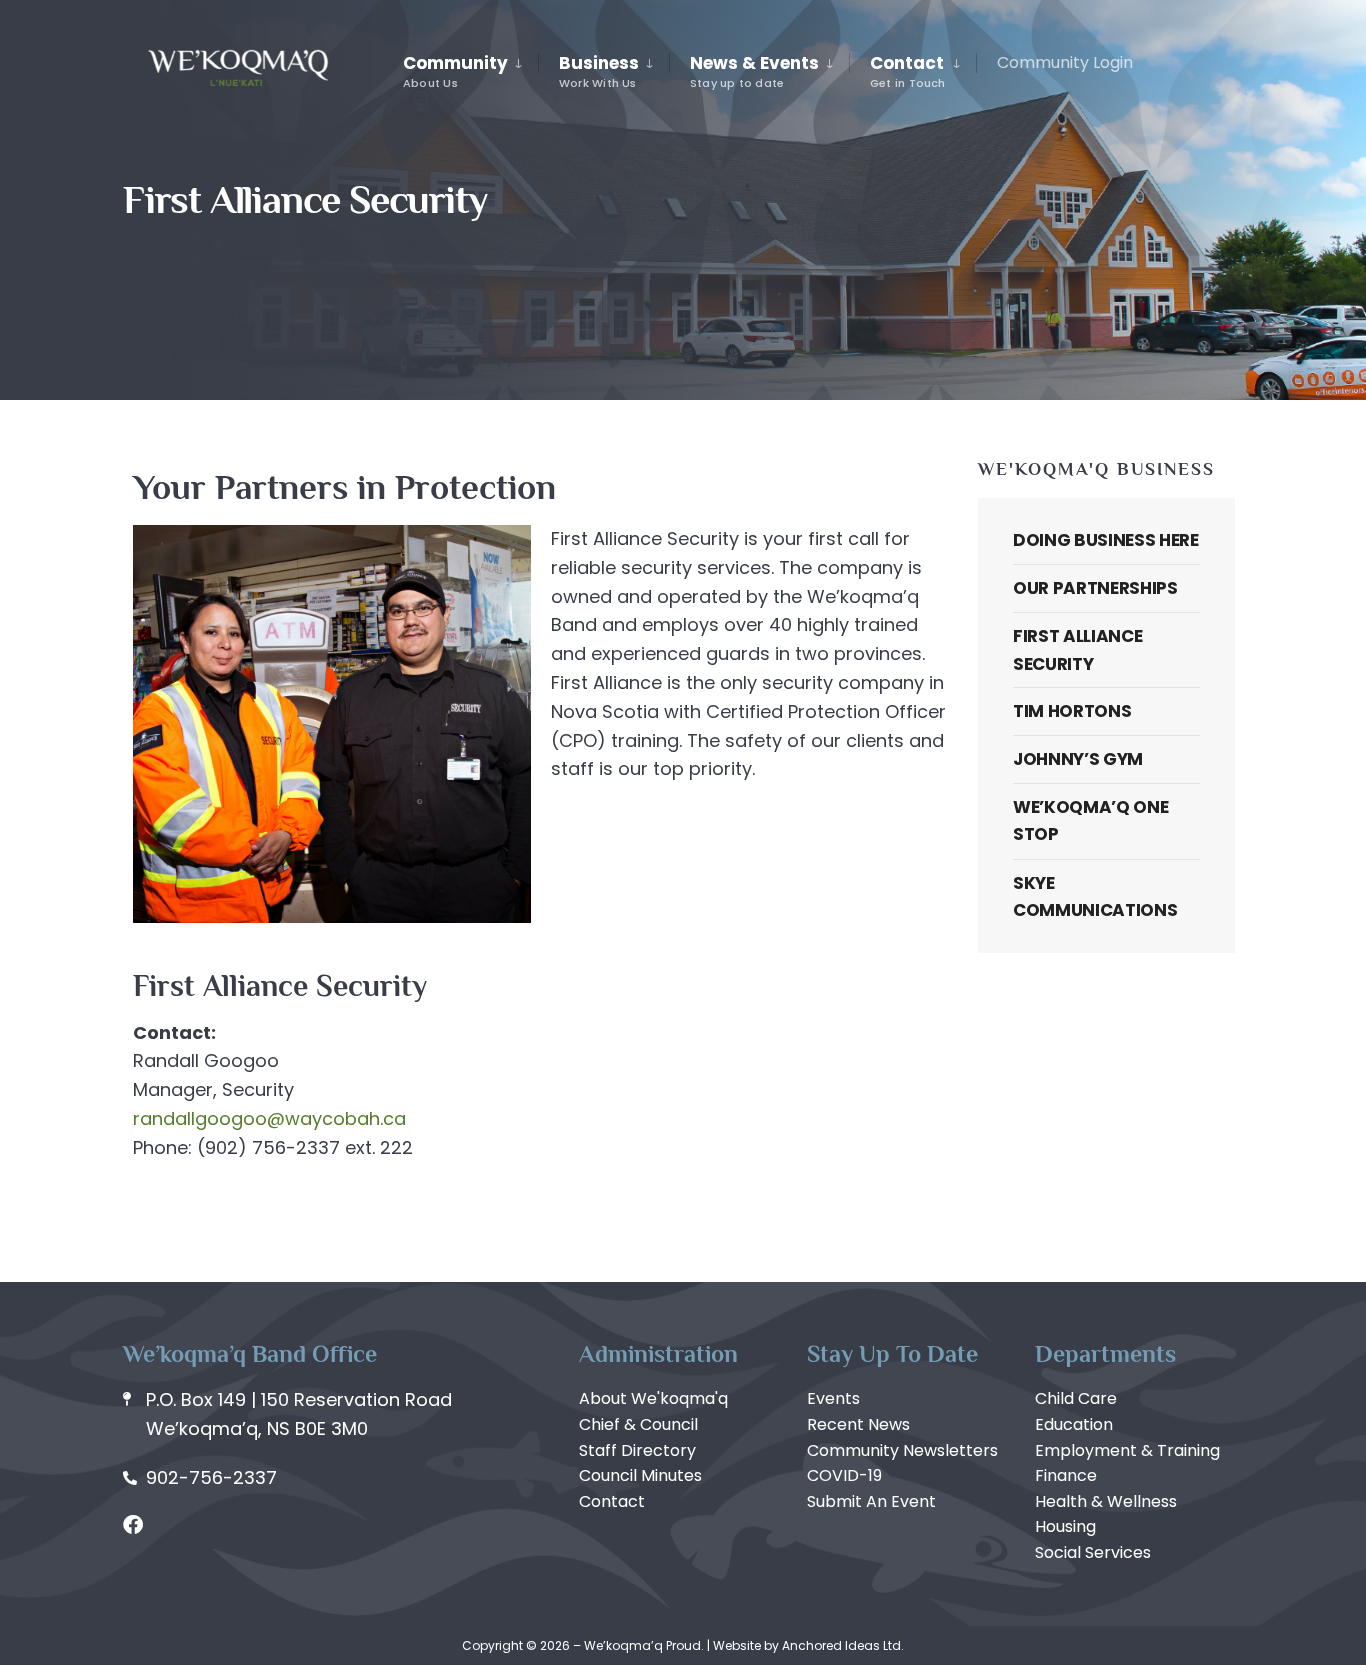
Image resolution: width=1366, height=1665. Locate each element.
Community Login (1065, 62)
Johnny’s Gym (1078, 759)
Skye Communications (1095, 896)
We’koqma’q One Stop (1090, 820)
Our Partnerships (1095, 588)
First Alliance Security (1077, 649)
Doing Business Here (1106, 540)
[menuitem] (470, 72)
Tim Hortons (1072, 711)
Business (599, 71)
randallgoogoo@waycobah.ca (269, 1118)
